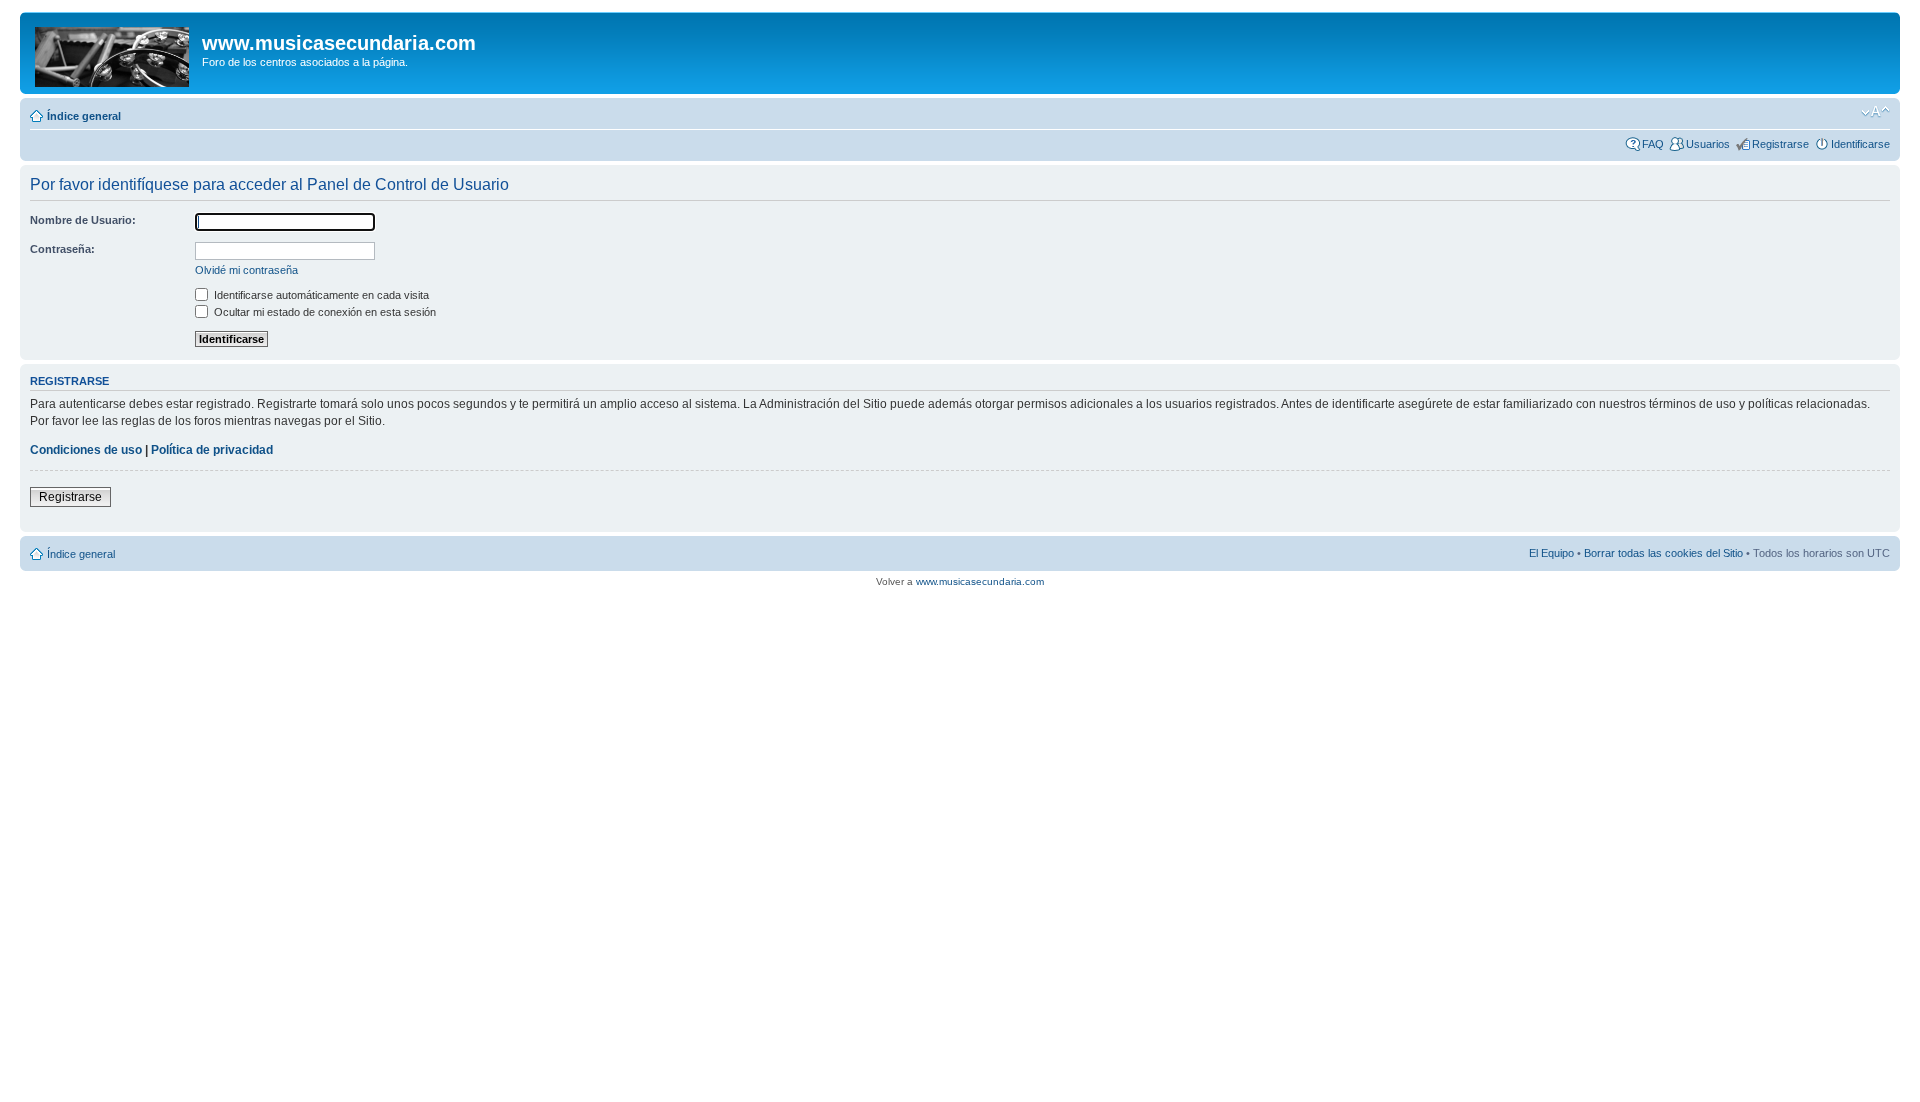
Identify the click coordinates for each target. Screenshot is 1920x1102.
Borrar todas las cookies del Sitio (1663, 553)
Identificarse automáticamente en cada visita (320, 295)
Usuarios (1708, 144)
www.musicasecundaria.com (980, 581)
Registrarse (1780, 144)
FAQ (1653, 144)
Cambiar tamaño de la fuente (1875, 112)
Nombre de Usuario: (83, 220)
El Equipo (1551, 553)
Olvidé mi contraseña (246, 270)
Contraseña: (62, 249)
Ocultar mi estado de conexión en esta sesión (323, 312)
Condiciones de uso (86, 450)
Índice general (84, 116)
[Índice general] (113, 53)
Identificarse (1860, 144)
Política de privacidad (212, 450)
